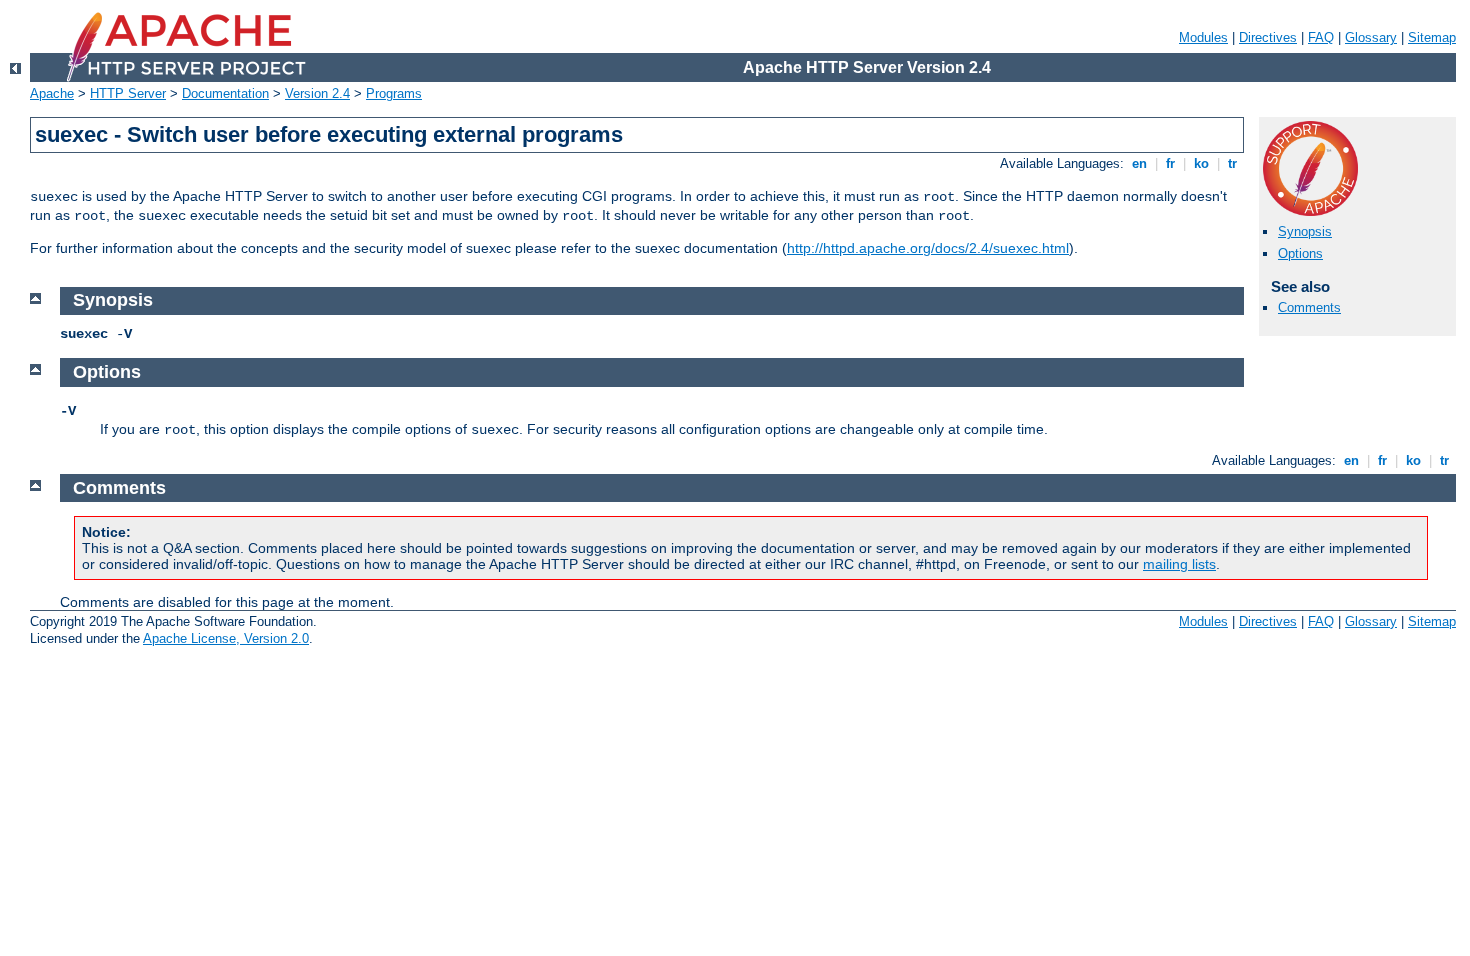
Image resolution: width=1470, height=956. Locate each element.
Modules (1203, 37)
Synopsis (1305, 231)
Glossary (1371, 37)
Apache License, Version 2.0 (226, 638)
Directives (1268, 37)
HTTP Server (128, 93)
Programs (394, 93)
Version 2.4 (317, 93)
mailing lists (1179, 564)
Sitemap (1432, 37)
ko (1201, 163)
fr (1170, 163)
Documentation (225, 93)
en (1139, 163)
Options (1300, 253)
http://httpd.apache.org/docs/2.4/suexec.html (928, 248)
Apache (52, 93)
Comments (1309, 307)
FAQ (1321, 37)
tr (1232, 163)
